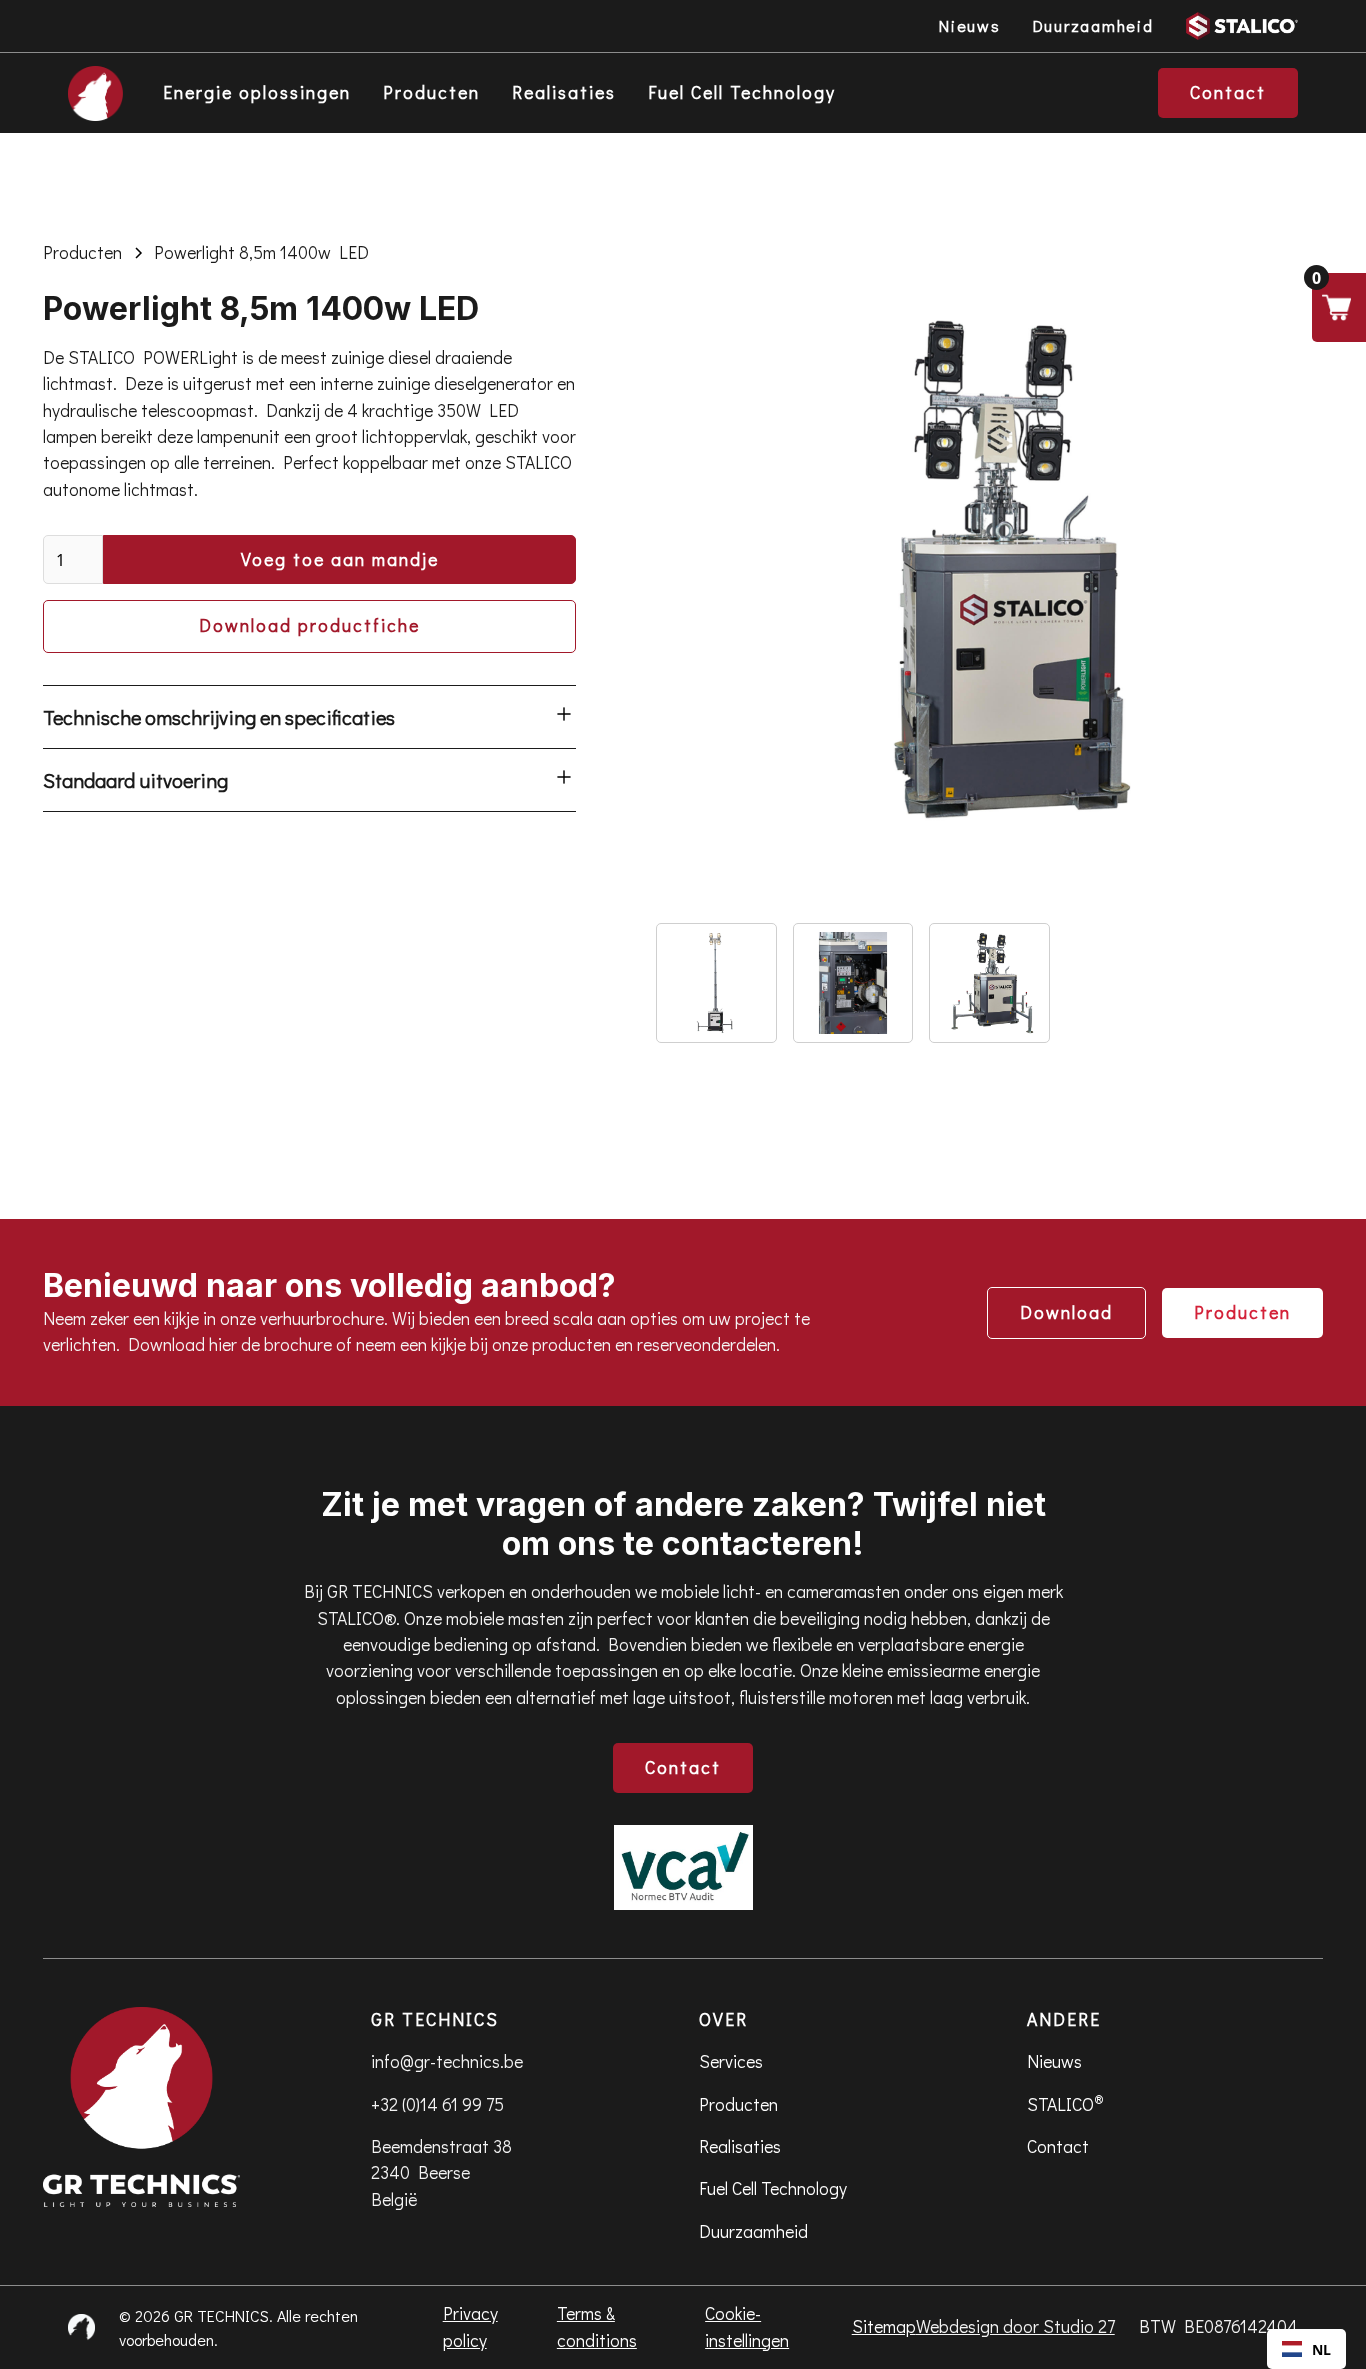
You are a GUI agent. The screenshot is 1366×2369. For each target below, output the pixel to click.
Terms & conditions (597, 2326)
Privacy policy (470, 2326)
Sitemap (884, 2326)
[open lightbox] (989, 573)
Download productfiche (309, 625)
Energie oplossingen (257, 92)
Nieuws (1054, 2061)
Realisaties (564, 92)
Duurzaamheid (753, 2231)
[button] (1339, 307)
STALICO (1065, 2103)
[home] (95, 93)
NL (1321, 2349)
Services (731, 2061)
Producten (431, 92)
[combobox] (1306, 2349)
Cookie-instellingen (747, 2326)
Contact (683, 1767)
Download (1066, 1312)
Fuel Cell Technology (742, 92)
